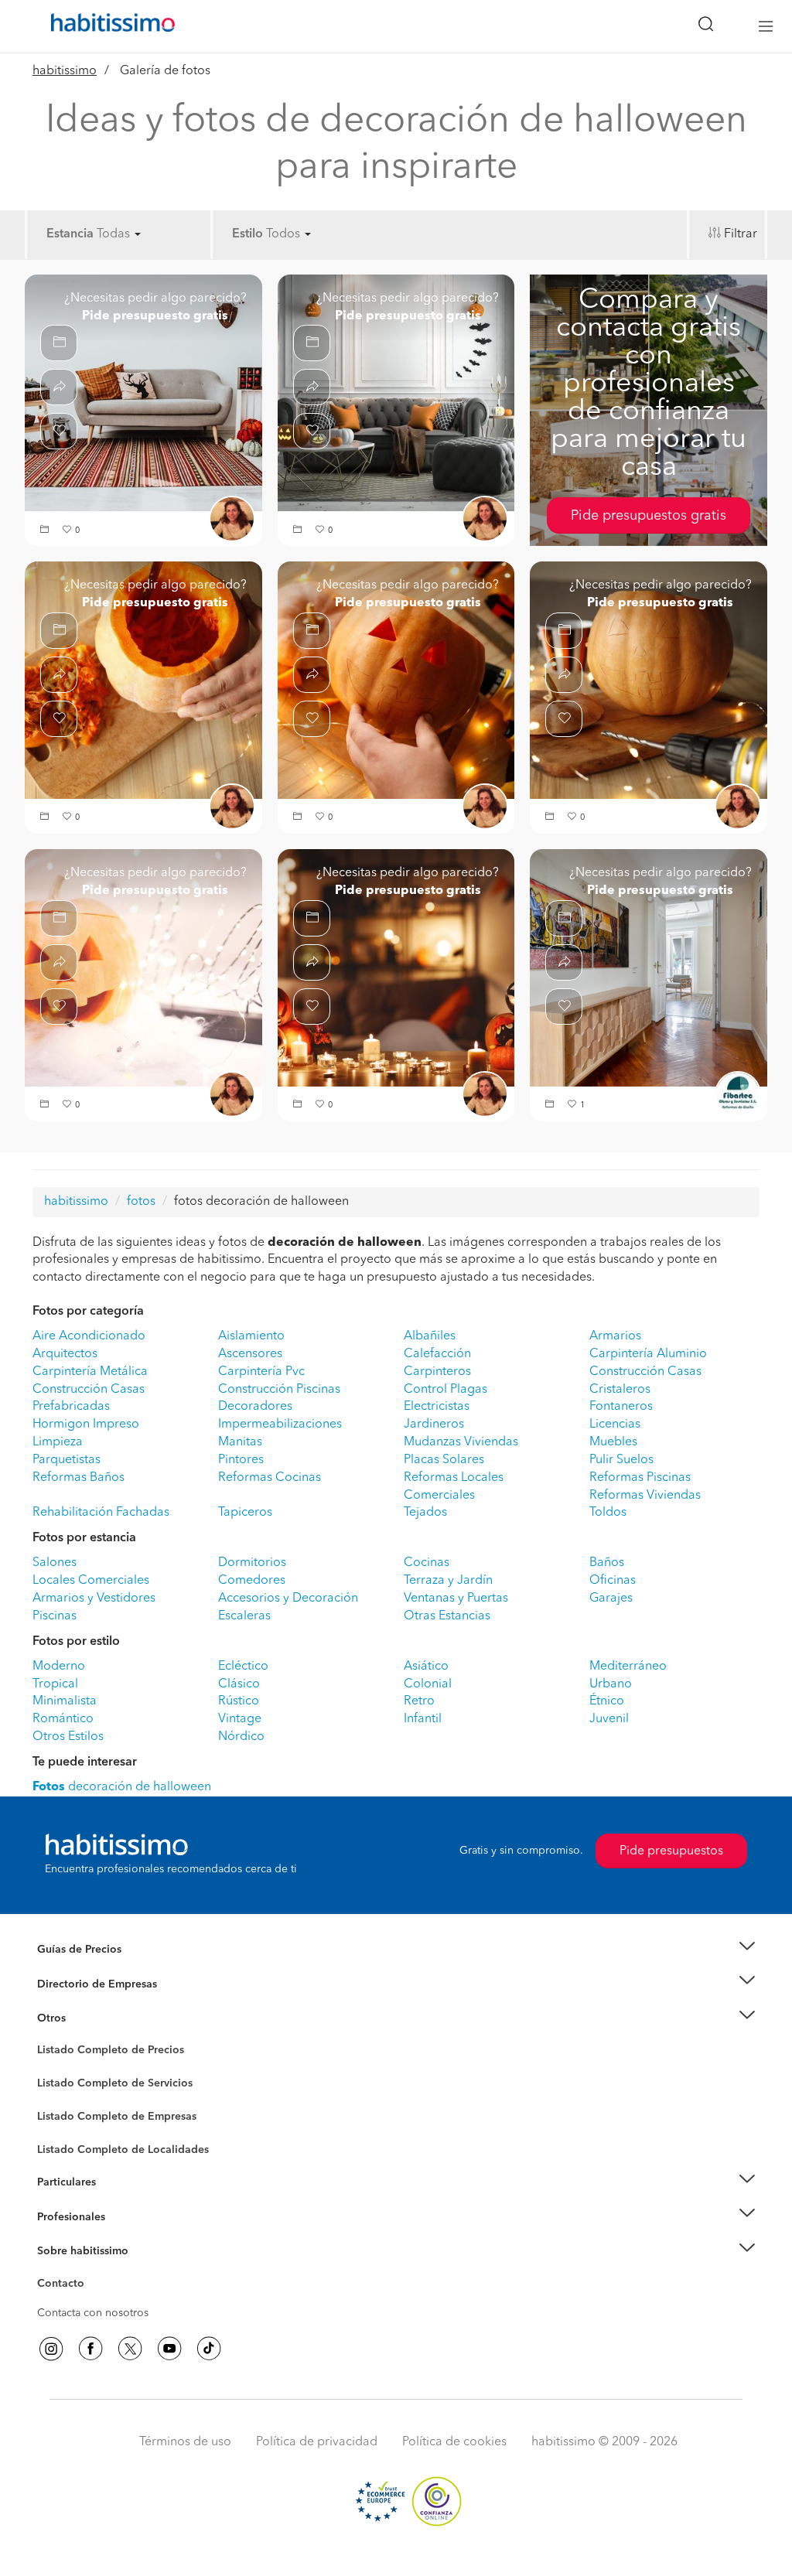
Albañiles (430, 1336)
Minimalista (65, 1701)
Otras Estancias (447, 1616)
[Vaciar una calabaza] (143, 680)
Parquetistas (67, 1460)
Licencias (615, 1424)
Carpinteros (437, 1372)
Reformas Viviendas (645, 1496)
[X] (130, 2349)
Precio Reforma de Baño (97, 1968)
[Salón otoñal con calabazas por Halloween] (396, 393)
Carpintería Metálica (90, 1372)
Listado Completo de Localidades (123, 2150)
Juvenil (609, 1719)
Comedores (252, 1581)
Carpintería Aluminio (648, 1354)
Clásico (239, 1684)
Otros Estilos (68, 1737)
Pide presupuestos (671, 1851)
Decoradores (255, 1407)
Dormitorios (252, 1563)
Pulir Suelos (621, 1460)
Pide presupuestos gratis (649, 516)
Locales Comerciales (91, 1581)
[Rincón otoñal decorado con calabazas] (143, 393)
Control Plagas (445, 1390)
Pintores (241, 1460)
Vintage (240, 1719)
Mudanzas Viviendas (461, 1442)
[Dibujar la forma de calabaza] (649, 680)
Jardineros (434, 1424)
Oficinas (613, 1581)
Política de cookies (454, 2442)
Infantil (423, 1719)
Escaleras (244, 1616)
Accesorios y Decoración (288, 1598)
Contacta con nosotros (93, 2313)
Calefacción (437, 1354)
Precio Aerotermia (82, 1984)
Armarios (615, 1336)
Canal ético (65, 2286)
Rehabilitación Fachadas (101, 1513)
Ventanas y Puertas (456, 1598)
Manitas (240, 1442)
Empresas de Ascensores (99, 2003)
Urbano (611, 1684)
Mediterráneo (628, 1667)
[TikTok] (209, 2349)
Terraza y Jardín (448, 1581)
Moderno (59, 1667)
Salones (55, 1563)
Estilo (247, 234)
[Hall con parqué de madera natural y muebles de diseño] (649, 967)
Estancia (70, 234)
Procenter (61, 2083)
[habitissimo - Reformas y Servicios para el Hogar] (108, 26)
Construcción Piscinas (279, 1390)
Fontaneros (621, 1407)
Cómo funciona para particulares (118, 2201)
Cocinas (427, 1563)
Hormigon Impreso (86, 1424)
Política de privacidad (317, 2442)
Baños (607, 1563)
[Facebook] (90, 2349)
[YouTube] (169, 2349)
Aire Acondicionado (89, 1336)
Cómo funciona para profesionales (123, 2236)
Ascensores (250, 1354)
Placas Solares (444, 1460)
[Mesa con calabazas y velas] (396, 967)
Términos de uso (185, 2442)
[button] (46, 531)
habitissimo (65, 71)
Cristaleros (620, 1390)
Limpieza (58, 1442)
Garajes (611, 1598)
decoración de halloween (122, 1787)
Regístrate (61, 2216)
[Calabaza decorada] (143, 967)
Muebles (613, 1442)
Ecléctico (243, 1667)
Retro (419, 1701)
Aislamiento (251, 1336)
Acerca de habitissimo (92, 2271)
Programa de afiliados (91, 2301)
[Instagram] (51, 2349)
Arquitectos (65, 1354)
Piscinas (55, 1616)
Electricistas (437, 1407)
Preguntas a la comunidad (101, 2052)
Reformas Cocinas (270, 1478)
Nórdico (241, 1737)
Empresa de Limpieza (90, 2018)
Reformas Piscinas (640, 1478)
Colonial (428, 1684)
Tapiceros (245, 1513)
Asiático (426, 1667)
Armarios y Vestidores (94, 1598)
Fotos (51, 2068)
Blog (49, 2037)
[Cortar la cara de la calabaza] (396, 680)
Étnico (607, 1701)
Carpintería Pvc (261, 1372)
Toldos (608, 1513)
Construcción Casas (645, 1372)
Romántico (63, 1719)
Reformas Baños (79, 1478)
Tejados (425, 1513)
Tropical (55, 1684)
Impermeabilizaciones (280, 1424)
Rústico (239, 1701)
